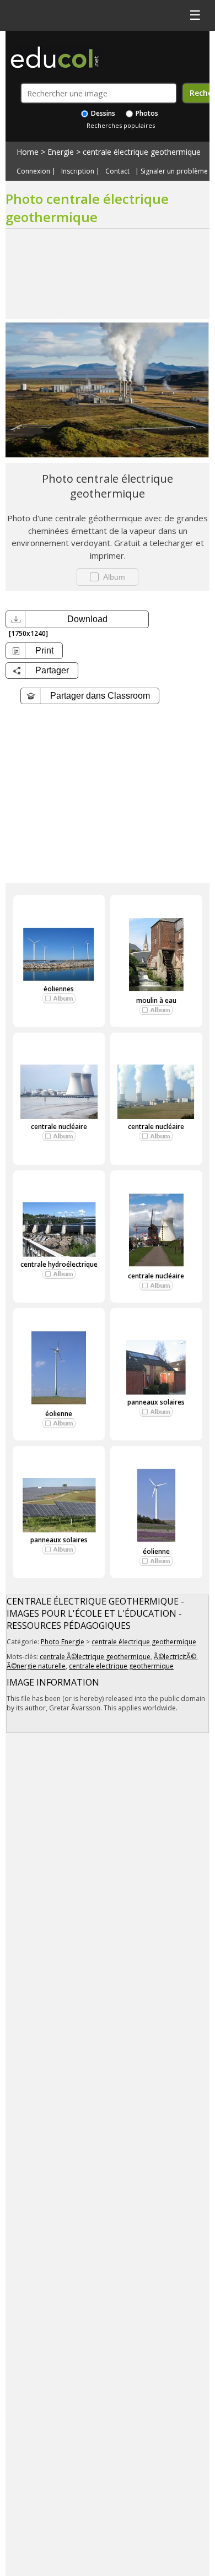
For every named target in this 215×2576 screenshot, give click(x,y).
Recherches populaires (121, 125)
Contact (117, 171)
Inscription (78, 171)
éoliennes (59, 989)
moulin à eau (156, 1000)
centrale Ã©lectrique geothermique (95, 1657)
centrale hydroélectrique (59, 1264)
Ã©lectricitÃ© (175, 1657)
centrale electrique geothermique (121, 1666)
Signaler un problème (174, 171)
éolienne (59, 1414)
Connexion (33, 171)
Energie (61, 152)
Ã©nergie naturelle (36, 1666)
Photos (146, 113)
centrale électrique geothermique (142, 152)
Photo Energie (63, 1642)
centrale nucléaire (59, 1127)
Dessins (102, 113)
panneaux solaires (156, 1402)
